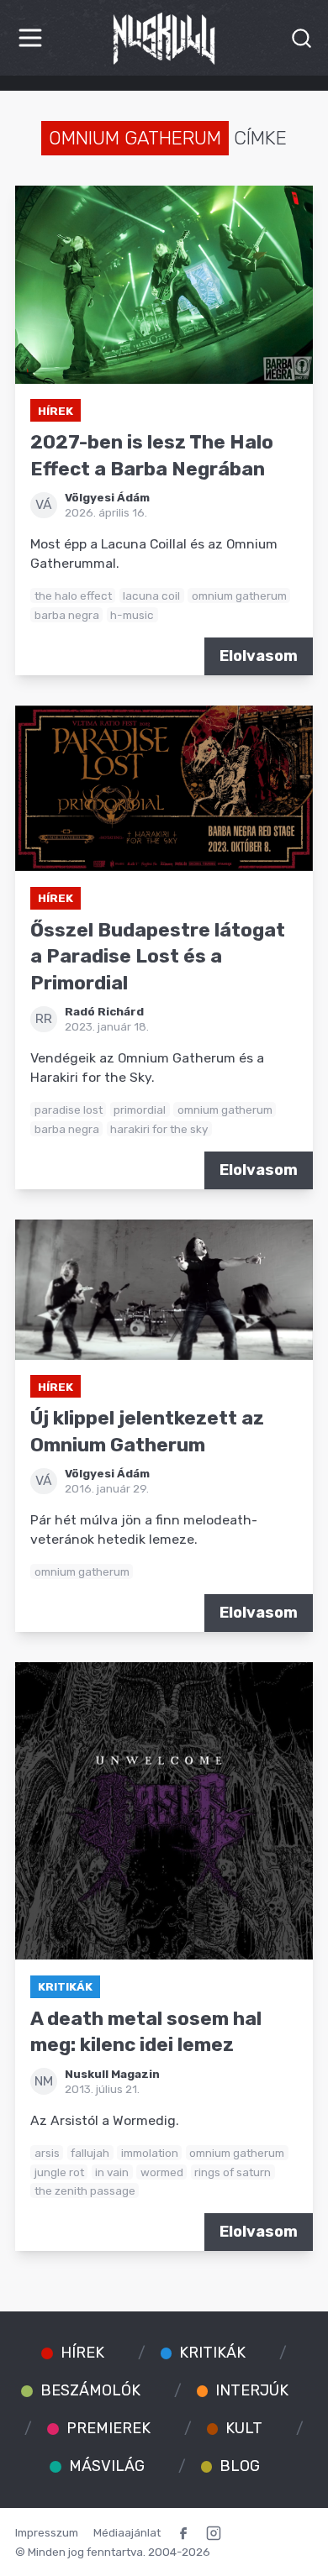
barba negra (67, 615)
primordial (140, 1110)
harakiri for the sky (159, 1129)
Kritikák (65, 1986)
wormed (162, 2172)
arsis (47, 2153)
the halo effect (73, 595)
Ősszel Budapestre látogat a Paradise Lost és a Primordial (158, 957)
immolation (150, 2153)
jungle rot (59, 2172)
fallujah (90, 2153)
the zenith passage (85, 2190)
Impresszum (47, 2532)
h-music (132, 615)
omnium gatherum (239, 595)
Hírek (56, 411)
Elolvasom (259, 656)
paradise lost (69, 1110)
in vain (112, 2172)
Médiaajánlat (127, 2532)
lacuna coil (151, 595)
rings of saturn (233, 2172)
